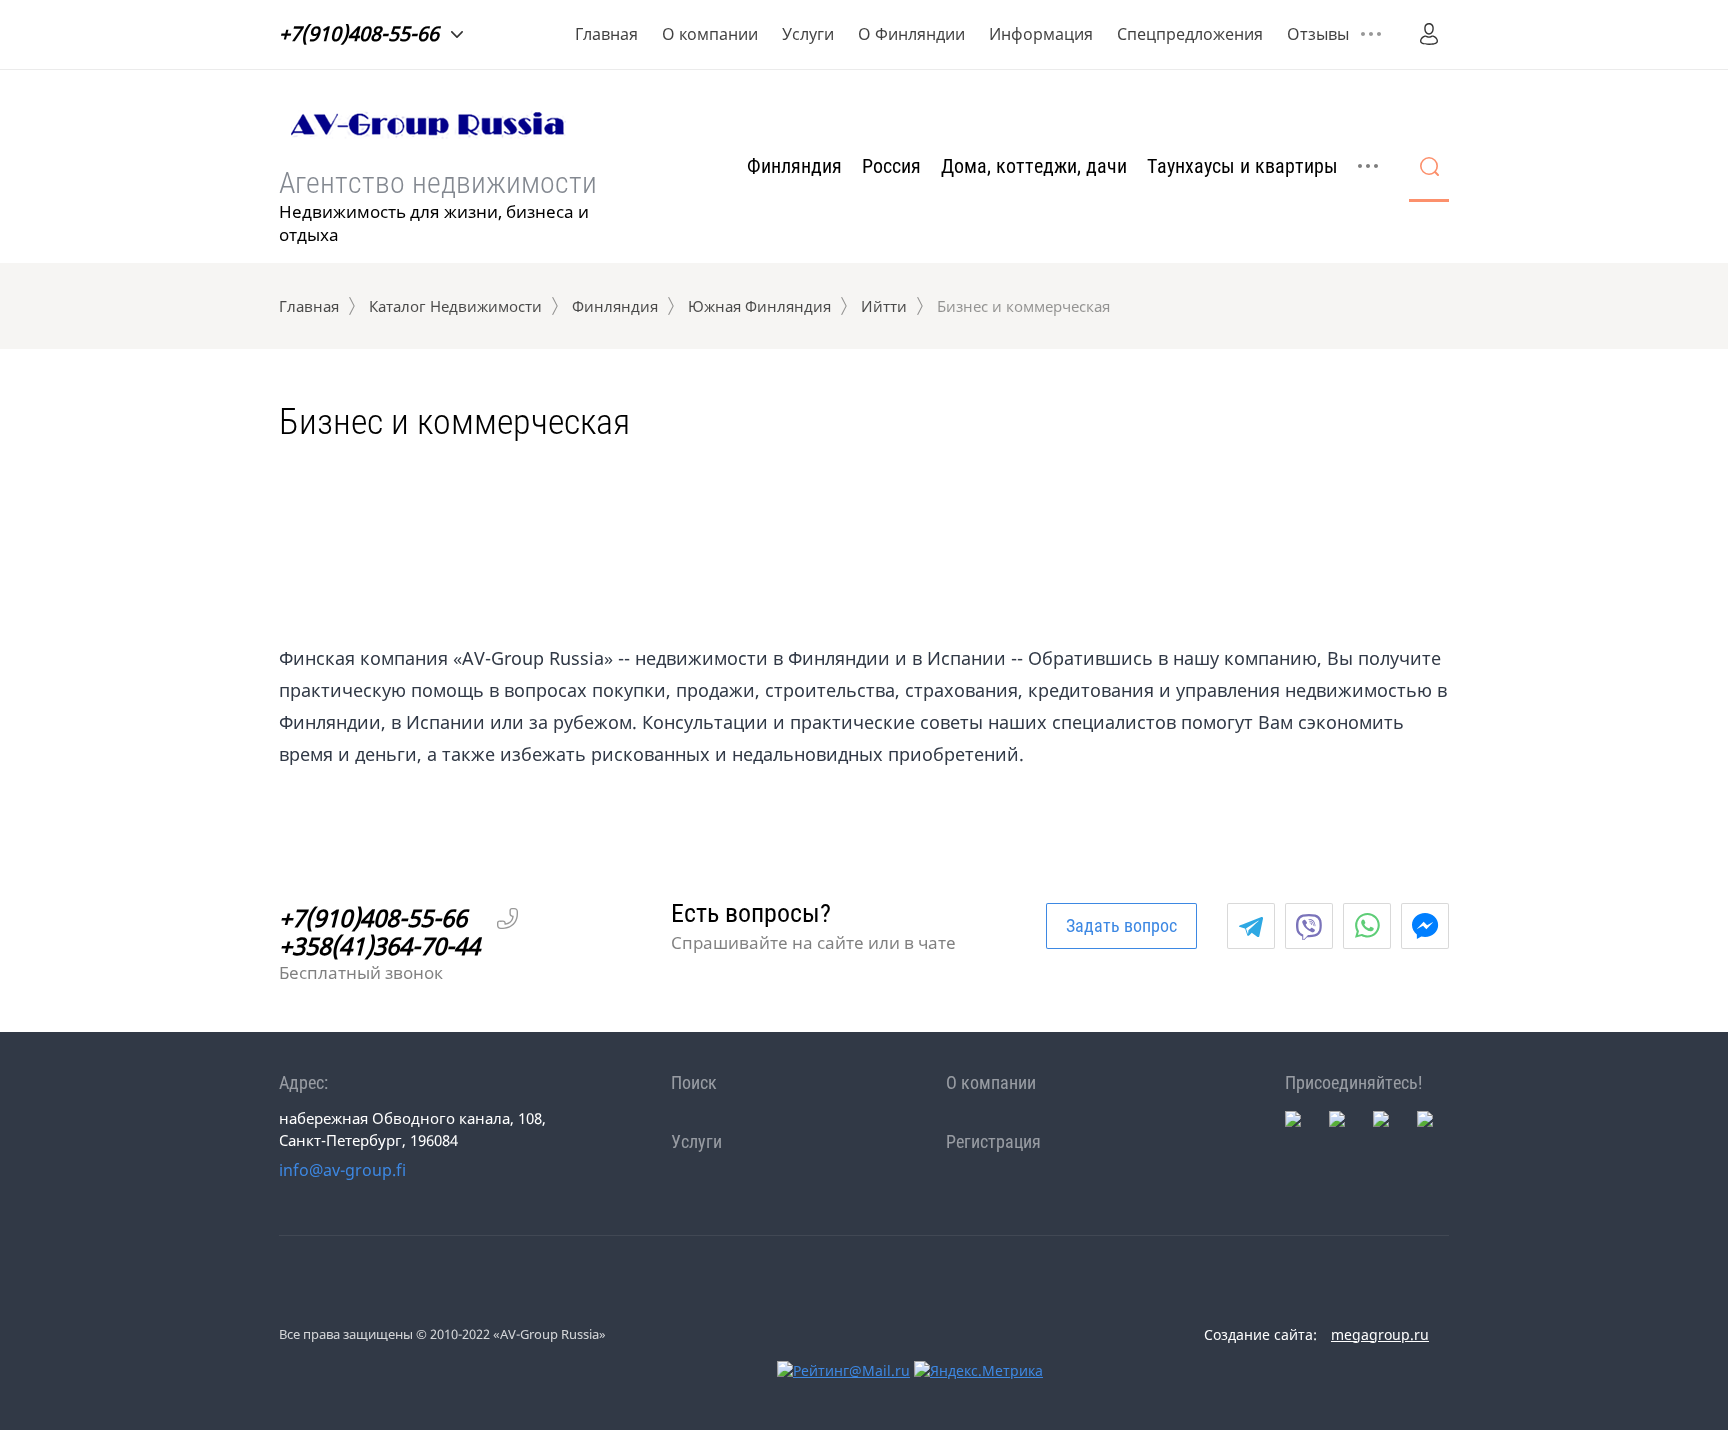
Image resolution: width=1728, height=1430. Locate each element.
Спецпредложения (1190, 34)
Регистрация (993, 1141)
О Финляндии (911, 34)
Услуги (808, 34)
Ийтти (884, 306)
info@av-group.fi (342, 1170)
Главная (606, 34)
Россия (891, 166)
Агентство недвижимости (438, 182)
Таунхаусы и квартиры (1242, 166)
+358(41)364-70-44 (379, 946)
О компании (710, 34)
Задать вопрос (1121, 925)
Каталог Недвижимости (455, 306)
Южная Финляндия (759, 306)
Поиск (694, 1082)
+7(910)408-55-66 (359, 33)
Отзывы (1318, 34)
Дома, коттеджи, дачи (1034, 166)
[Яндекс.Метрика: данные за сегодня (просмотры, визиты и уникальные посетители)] (978, 1370)
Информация (1041, 34)
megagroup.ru (1380, 1334)
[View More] (1371, 34)
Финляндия (794, 166)
